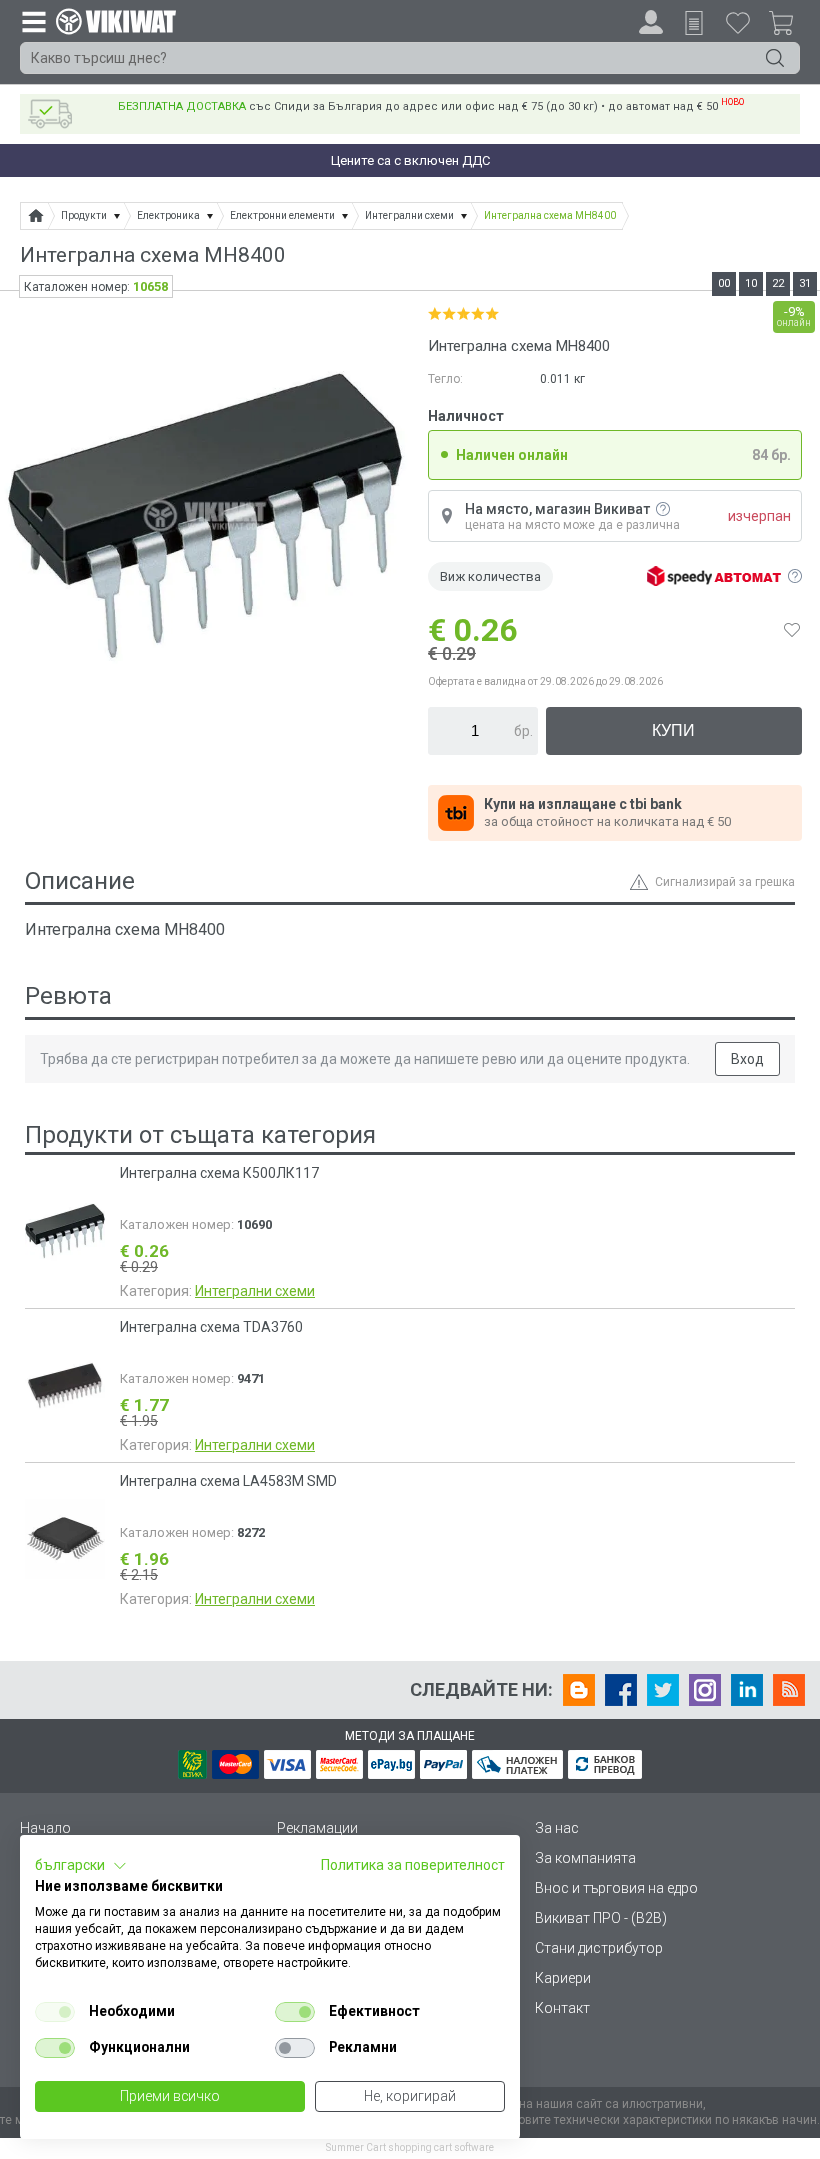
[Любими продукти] (738, 22)
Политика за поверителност (413, 1865)
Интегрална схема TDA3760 (211, 1327)
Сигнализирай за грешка (725, 882)
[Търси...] (775, 58)
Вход (747, 1059)
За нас (557, 1828)
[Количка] (789, 26)
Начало (45, 1828)
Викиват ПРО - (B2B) (601, 1918)
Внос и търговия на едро (616, 1888)
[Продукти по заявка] (694, 23)
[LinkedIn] (747, 1690)
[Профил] (651, 22)
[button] (81, 1866)
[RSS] (789, 1690)
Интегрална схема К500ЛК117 (219, 1173)
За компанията (585, 1858)
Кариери (563, 1978)
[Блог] (579, 1690)
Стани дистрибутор (599, 1948)
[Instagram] (705, 1690)
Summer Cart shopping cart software (410, 2147)
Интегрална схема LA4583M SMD (228, 1481)
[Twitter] (663, 1690)
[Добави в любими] (792, 630)
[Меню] (33, 21)
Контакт (562, 2008)
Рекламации (317, 1828)
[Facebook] (621, 1690)
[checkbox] (55, 2012)
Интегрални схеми (255, 1291)
